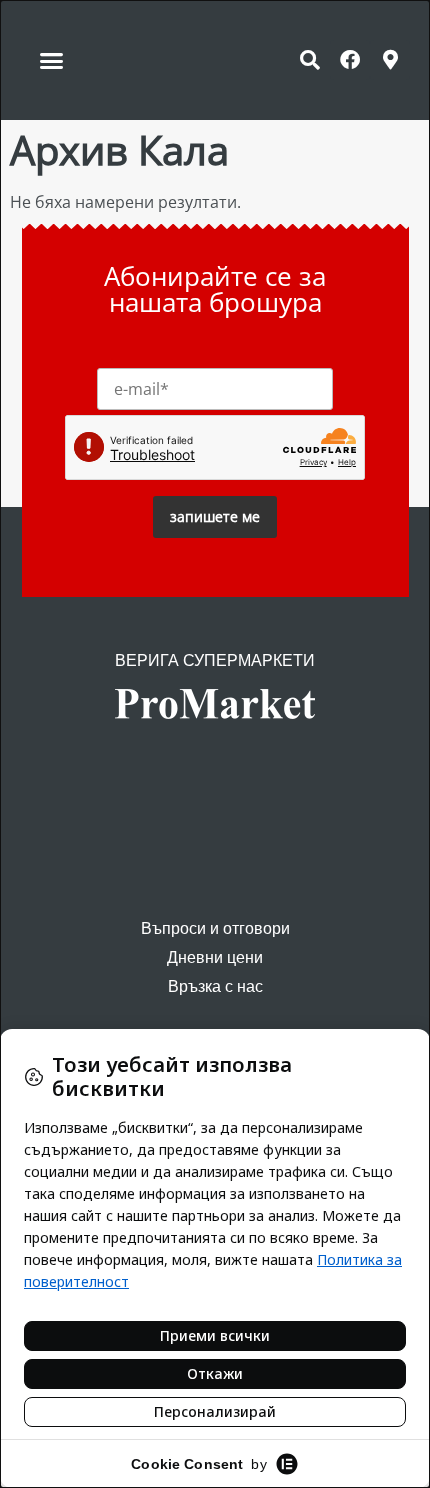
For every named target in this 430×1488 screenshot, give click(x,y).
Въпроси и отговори (215, 928)
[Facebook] (350, 60)
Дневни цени (215, 957)
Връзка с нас (215, 986)
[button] (52, 60)
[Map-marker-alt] (390, 60)
